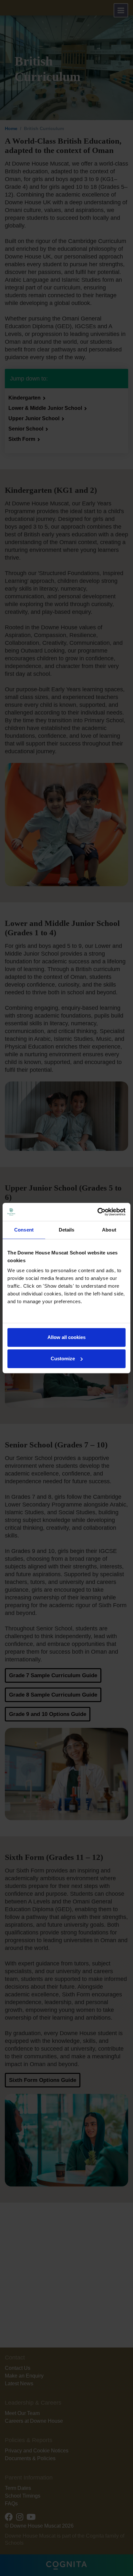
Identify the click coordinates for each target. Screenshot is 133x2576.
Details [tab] (67, 1230)
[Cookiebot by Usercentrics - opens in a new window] (97, 1212)
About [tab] (109, 1230)
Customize (63, 1359)
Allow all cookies (66, 1337)
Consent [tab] (24, 1230)
